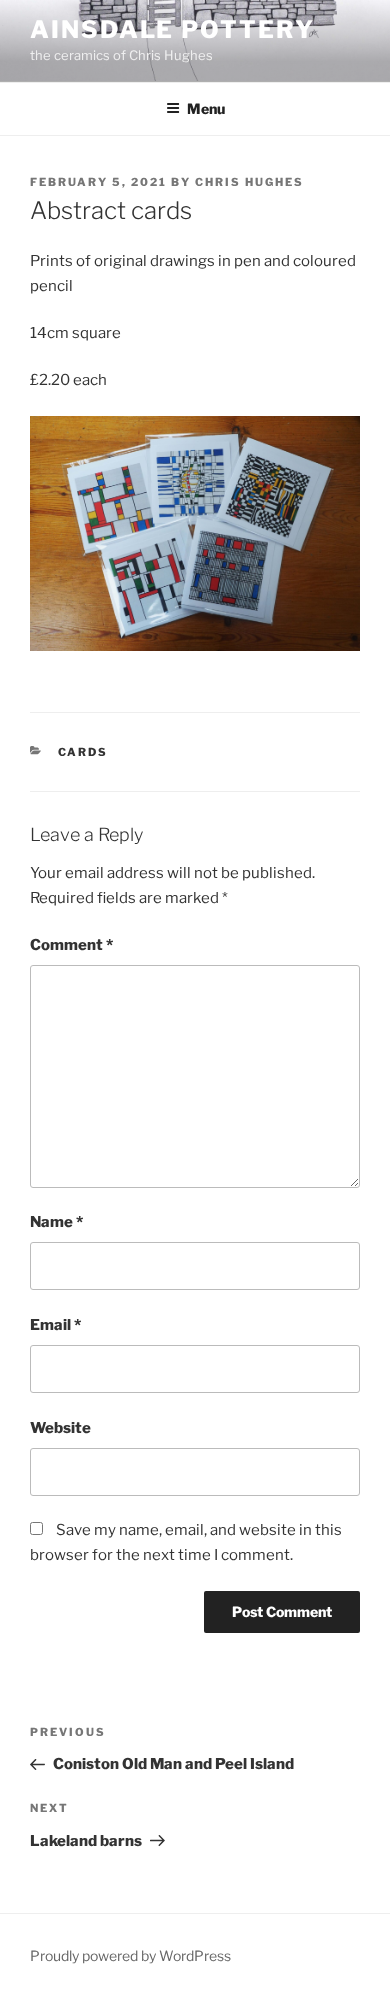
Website (60, 1428)
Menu (206, 108)
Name (56, 1222)
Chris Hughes (249, 182)
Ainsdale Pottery (172, 29)
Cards (83, 752)
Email (55, 1325)
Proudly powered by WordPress (130, 1955)
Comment (71, 945)
